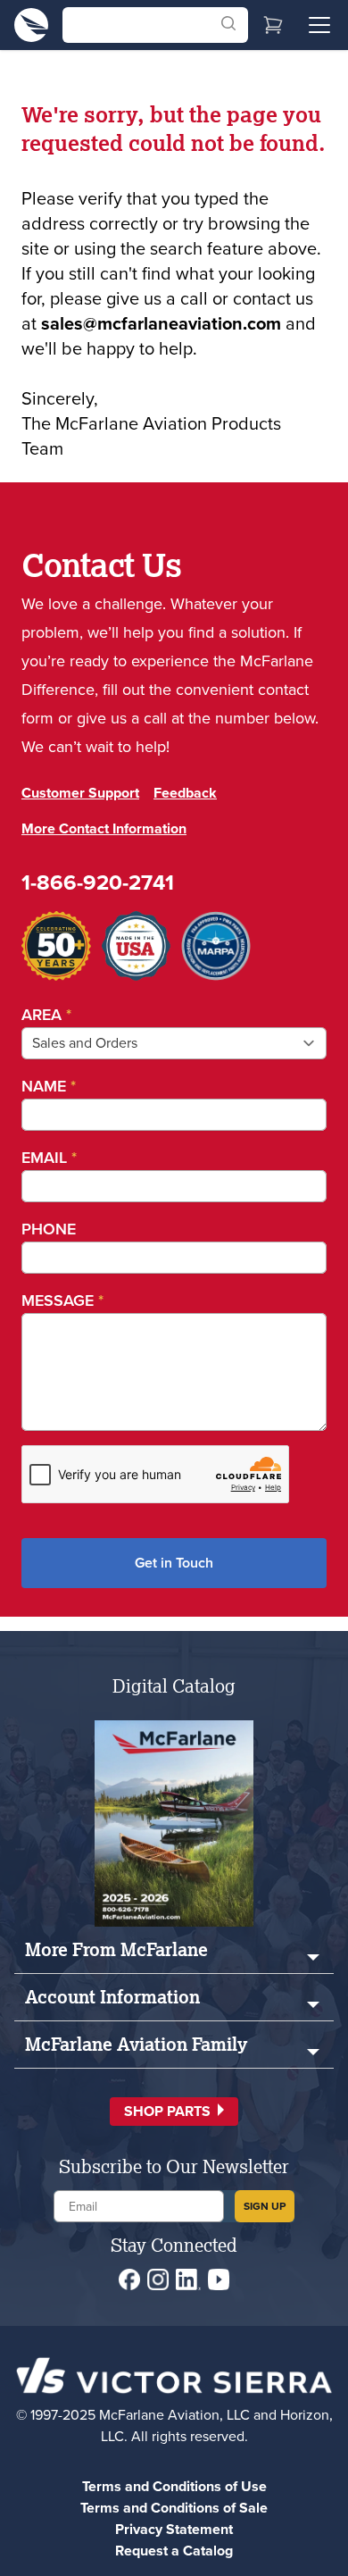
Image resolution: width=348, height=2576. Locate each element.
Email (49, 1158)
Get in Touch (174, 1563)
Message (62, 1301)
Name (49, 1086)
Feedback (185, 793)
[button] (174, 2112)
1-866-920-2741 (98, 882)
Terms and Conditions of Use (174, 2486)
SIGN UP (265, 2206)
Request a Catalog (174, 2551)
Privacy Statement (174, 2529)
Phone (49, 1229)
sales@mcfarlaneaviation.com (161, 323)
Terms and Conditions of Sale (174, 2508)
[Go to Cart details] (273, 25)
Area (46, 1015)
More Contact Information (104, 828)
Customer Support (80, 793)
